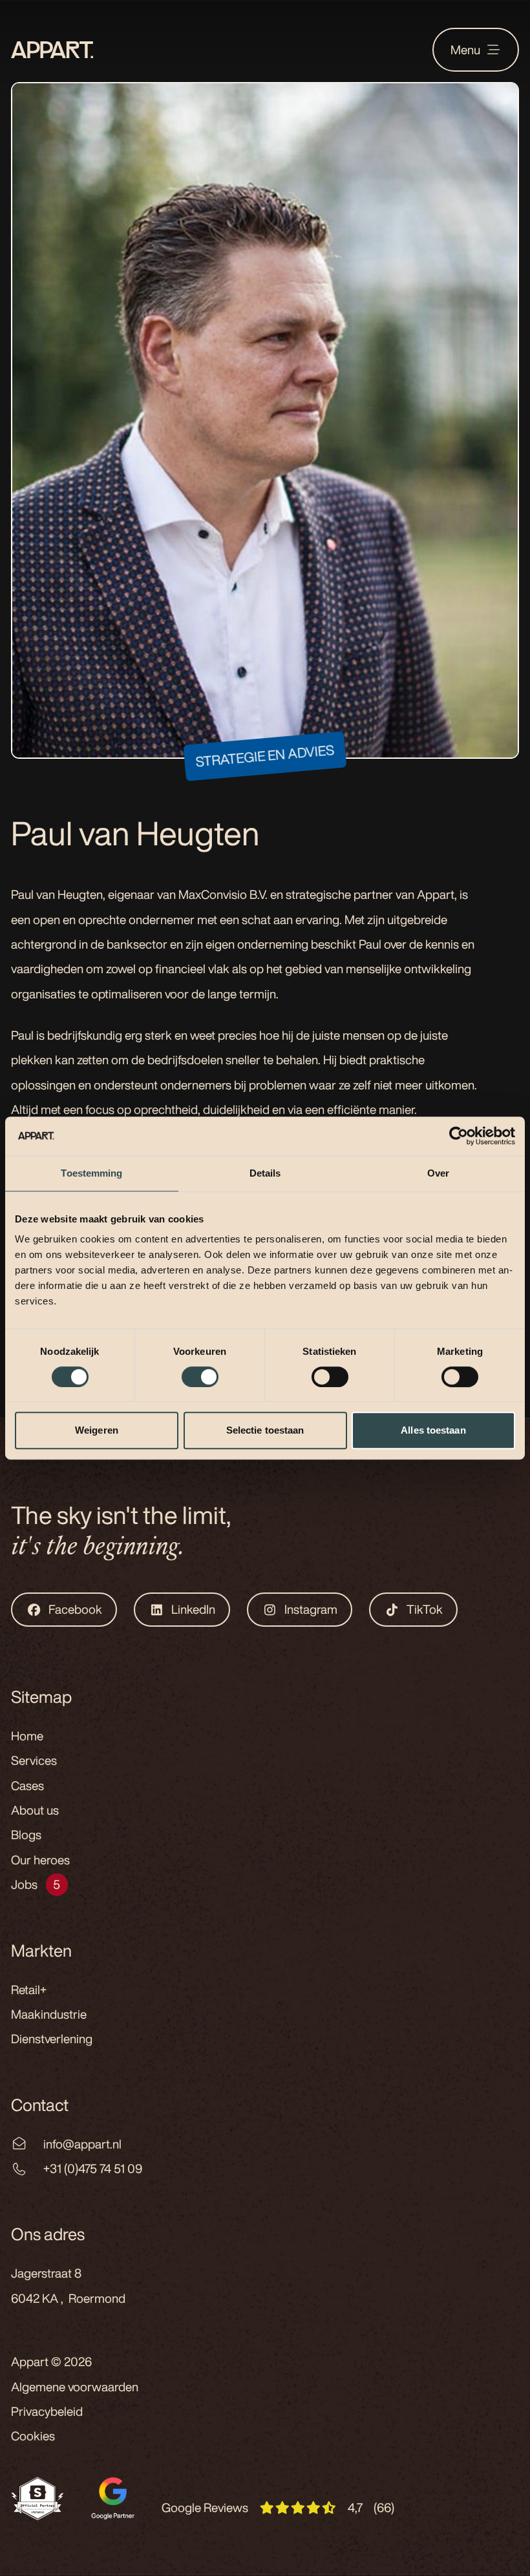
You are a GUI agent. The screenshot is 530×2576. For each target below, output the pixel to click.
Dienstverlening (52, 2039)
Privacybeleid (47, 2411)
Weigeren (97, 1430)
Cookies (33, 2436)
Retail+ (29, 1990)
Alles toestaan (433, 1430)
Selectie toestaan (265, 1430)
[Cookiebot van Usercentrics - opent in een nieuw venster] (459, 1136)
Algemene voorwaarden (75, 2387)
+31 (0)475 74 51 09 (93, 2169)
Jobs (24, 1884)
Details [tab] (265, 1173)
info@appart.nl (82, 2144)
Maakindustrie (49, 2014)
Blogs (26, 1835)
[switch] (200, 1377)
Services (34, 1760)
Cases (27, 1786)
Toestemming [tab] (91, 1173)
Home (27, 1736)
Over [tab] (438, 1173)
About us (35, 1810)
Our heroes (40, 1860)
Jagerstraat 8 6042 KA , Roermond (68, 2285)
